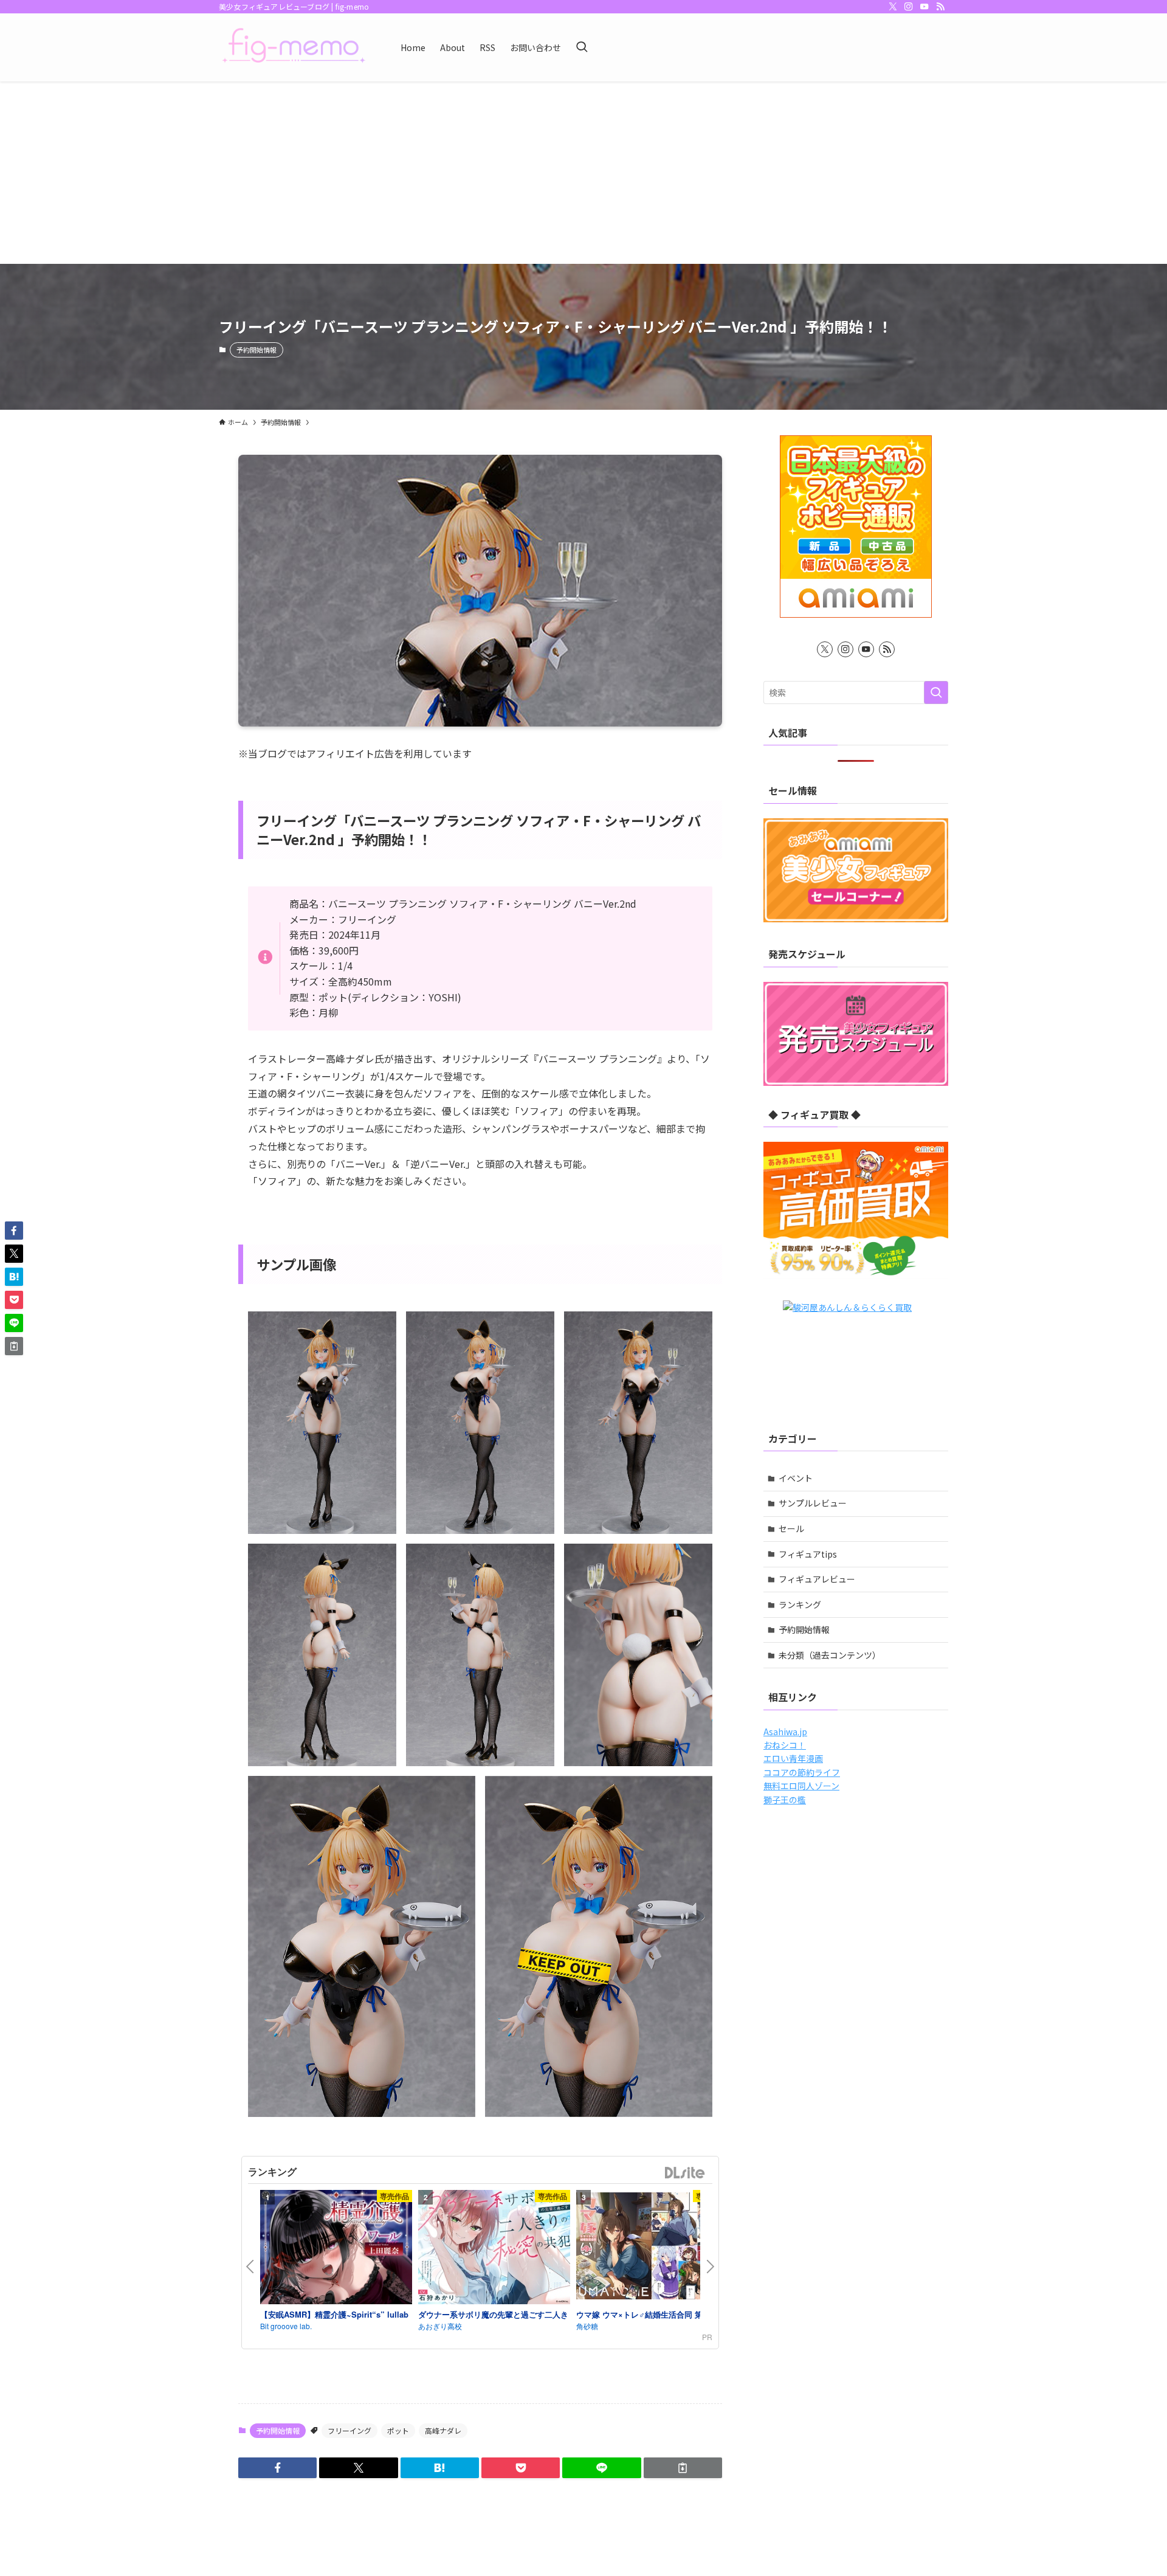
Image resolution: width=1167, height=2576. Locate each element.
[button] (277, 2468)
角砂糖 (587, 2326)
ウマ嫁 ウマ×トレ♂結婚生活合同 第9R (644, 2314)
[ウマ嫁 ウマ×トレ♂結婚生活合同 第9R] (652, 2248)
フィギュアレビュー (817, 1579)
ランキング (800, 1604)
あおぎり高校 (440, 2326)
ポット (398, 2430)
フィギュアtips (808, 1554)
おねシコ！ (785, 1745)
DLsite (685, 2173)
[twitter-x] (893, 7)
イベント (796, 1478)
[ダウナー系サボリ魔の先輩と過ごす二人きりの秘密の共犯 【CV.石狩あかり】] (494, 2249)
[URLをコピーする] (683, 2468)
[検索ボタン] (582, 47)
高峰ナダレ (443, 2430)
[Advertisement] (583, 173)
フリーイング (349, 2430)
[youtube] (924, 7)
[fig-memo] (294, 47)
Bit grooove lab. (286, 2326)
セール (791, 1528)
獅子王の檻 (785, 1800)
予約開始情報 (256, 350)
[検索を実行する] (936, 692)
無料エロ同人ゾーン (801, 1786)
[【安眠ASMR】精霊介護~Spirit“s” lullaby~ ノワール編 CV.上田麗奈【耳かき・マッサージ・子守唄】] (336, 2249)
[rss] (940, 7)
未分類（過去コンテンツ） (830, 1655)
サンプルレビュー (813, 1503)
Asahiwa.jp (785, 1732)
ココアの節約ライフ (802, 1772)
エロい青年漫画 (793, 1758)
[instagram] (909, 7)
